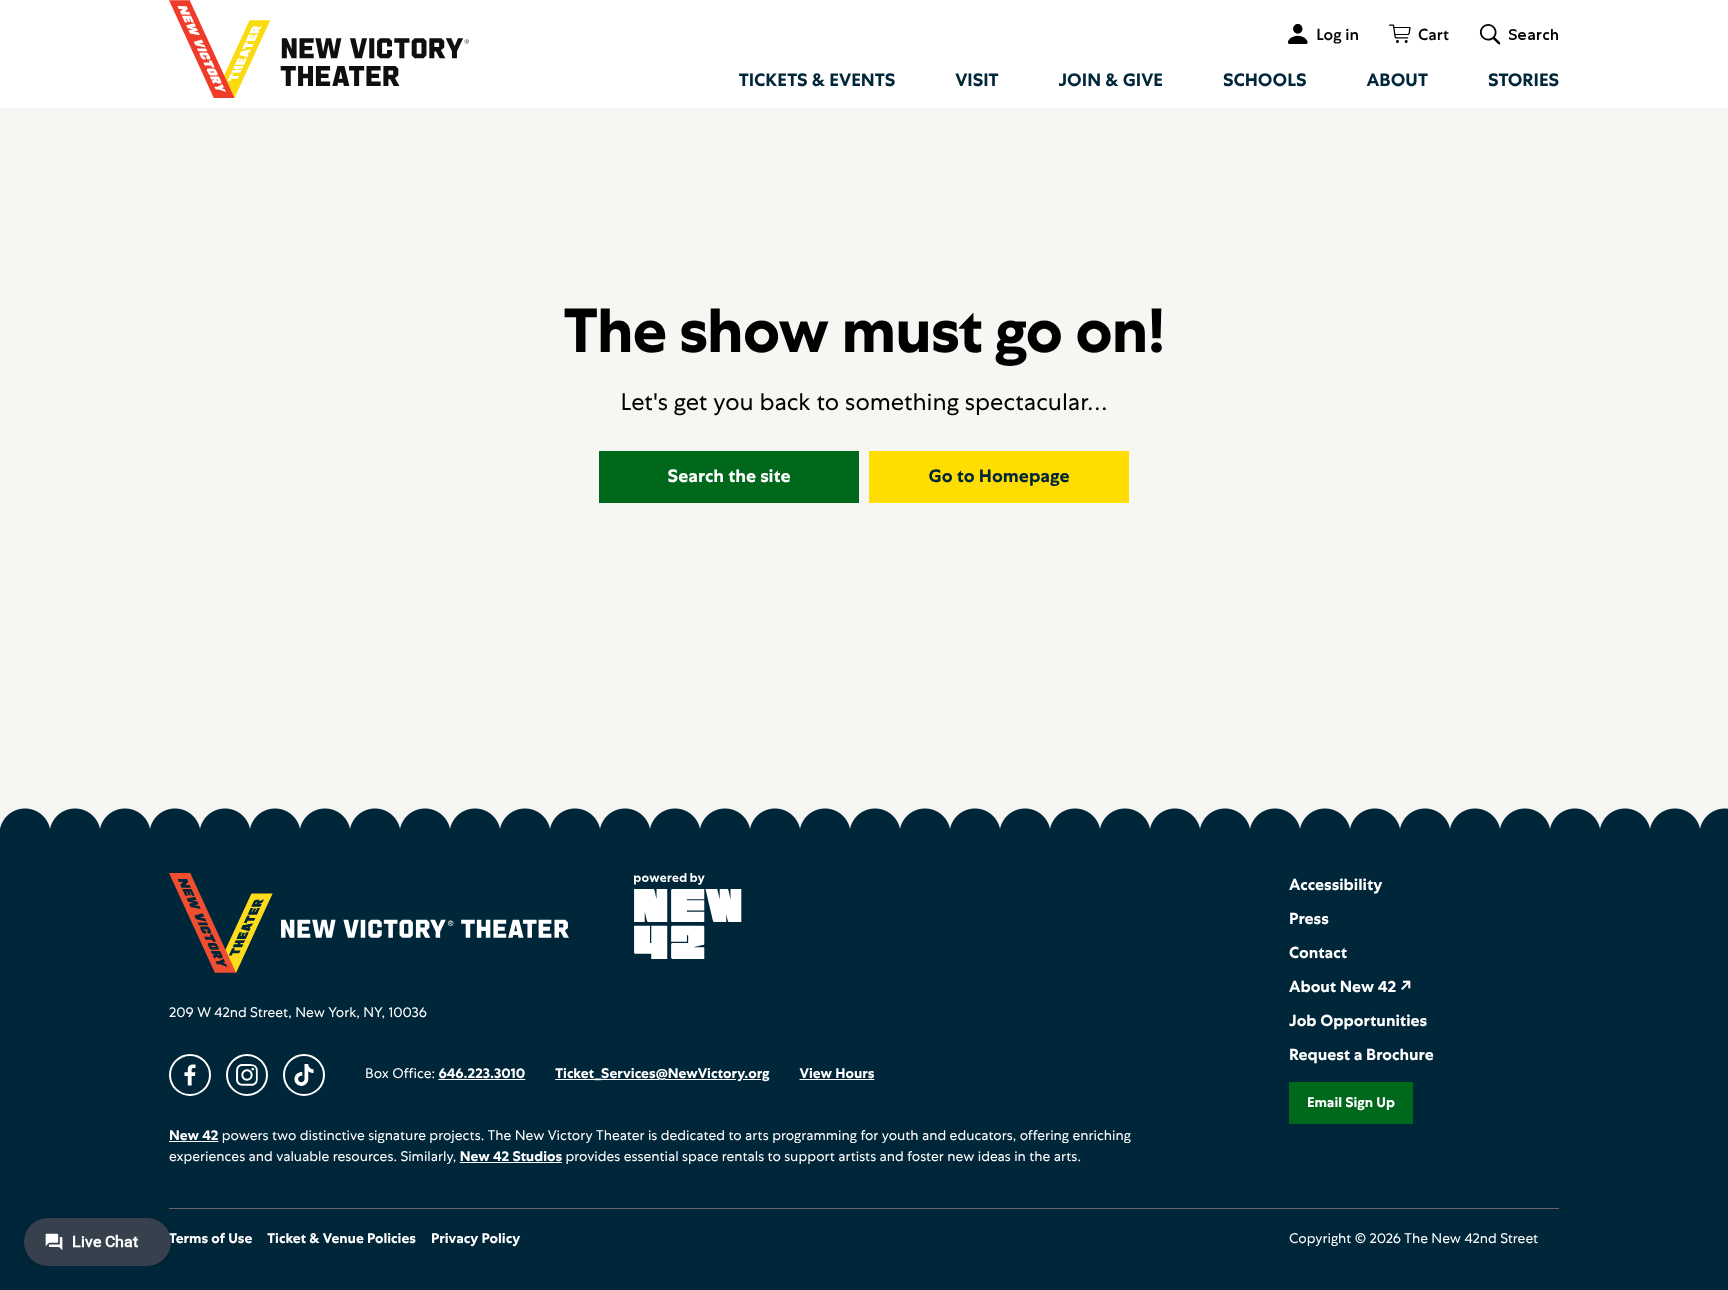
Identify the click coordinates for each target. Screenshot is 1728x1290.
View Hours (836, 1074)
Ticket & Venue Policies (341, 1239)
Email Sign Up (1351, 1103)
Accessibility (1335, 884)
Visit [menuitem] (976, 80)
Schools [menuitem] (1265, 80)
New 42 (193, 1136)
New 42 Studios (511, 1157)
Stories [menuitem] (1523, 80)
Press (1309, 918)
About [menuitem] (1398, 80)
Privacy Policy (475, 1239)
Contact (1318, 952)
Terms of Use (210, 1239)
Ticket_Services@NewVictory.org (662, 1074)
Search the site (729, 476)
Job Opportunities (1358, 1020)
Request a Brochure (1361, 1054)
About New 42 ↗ (1350, 986)
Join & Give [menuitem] (1111, 80)
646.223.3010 (481, 1074)
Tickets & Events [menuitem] (817, 80)
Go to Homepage (999, 476)
